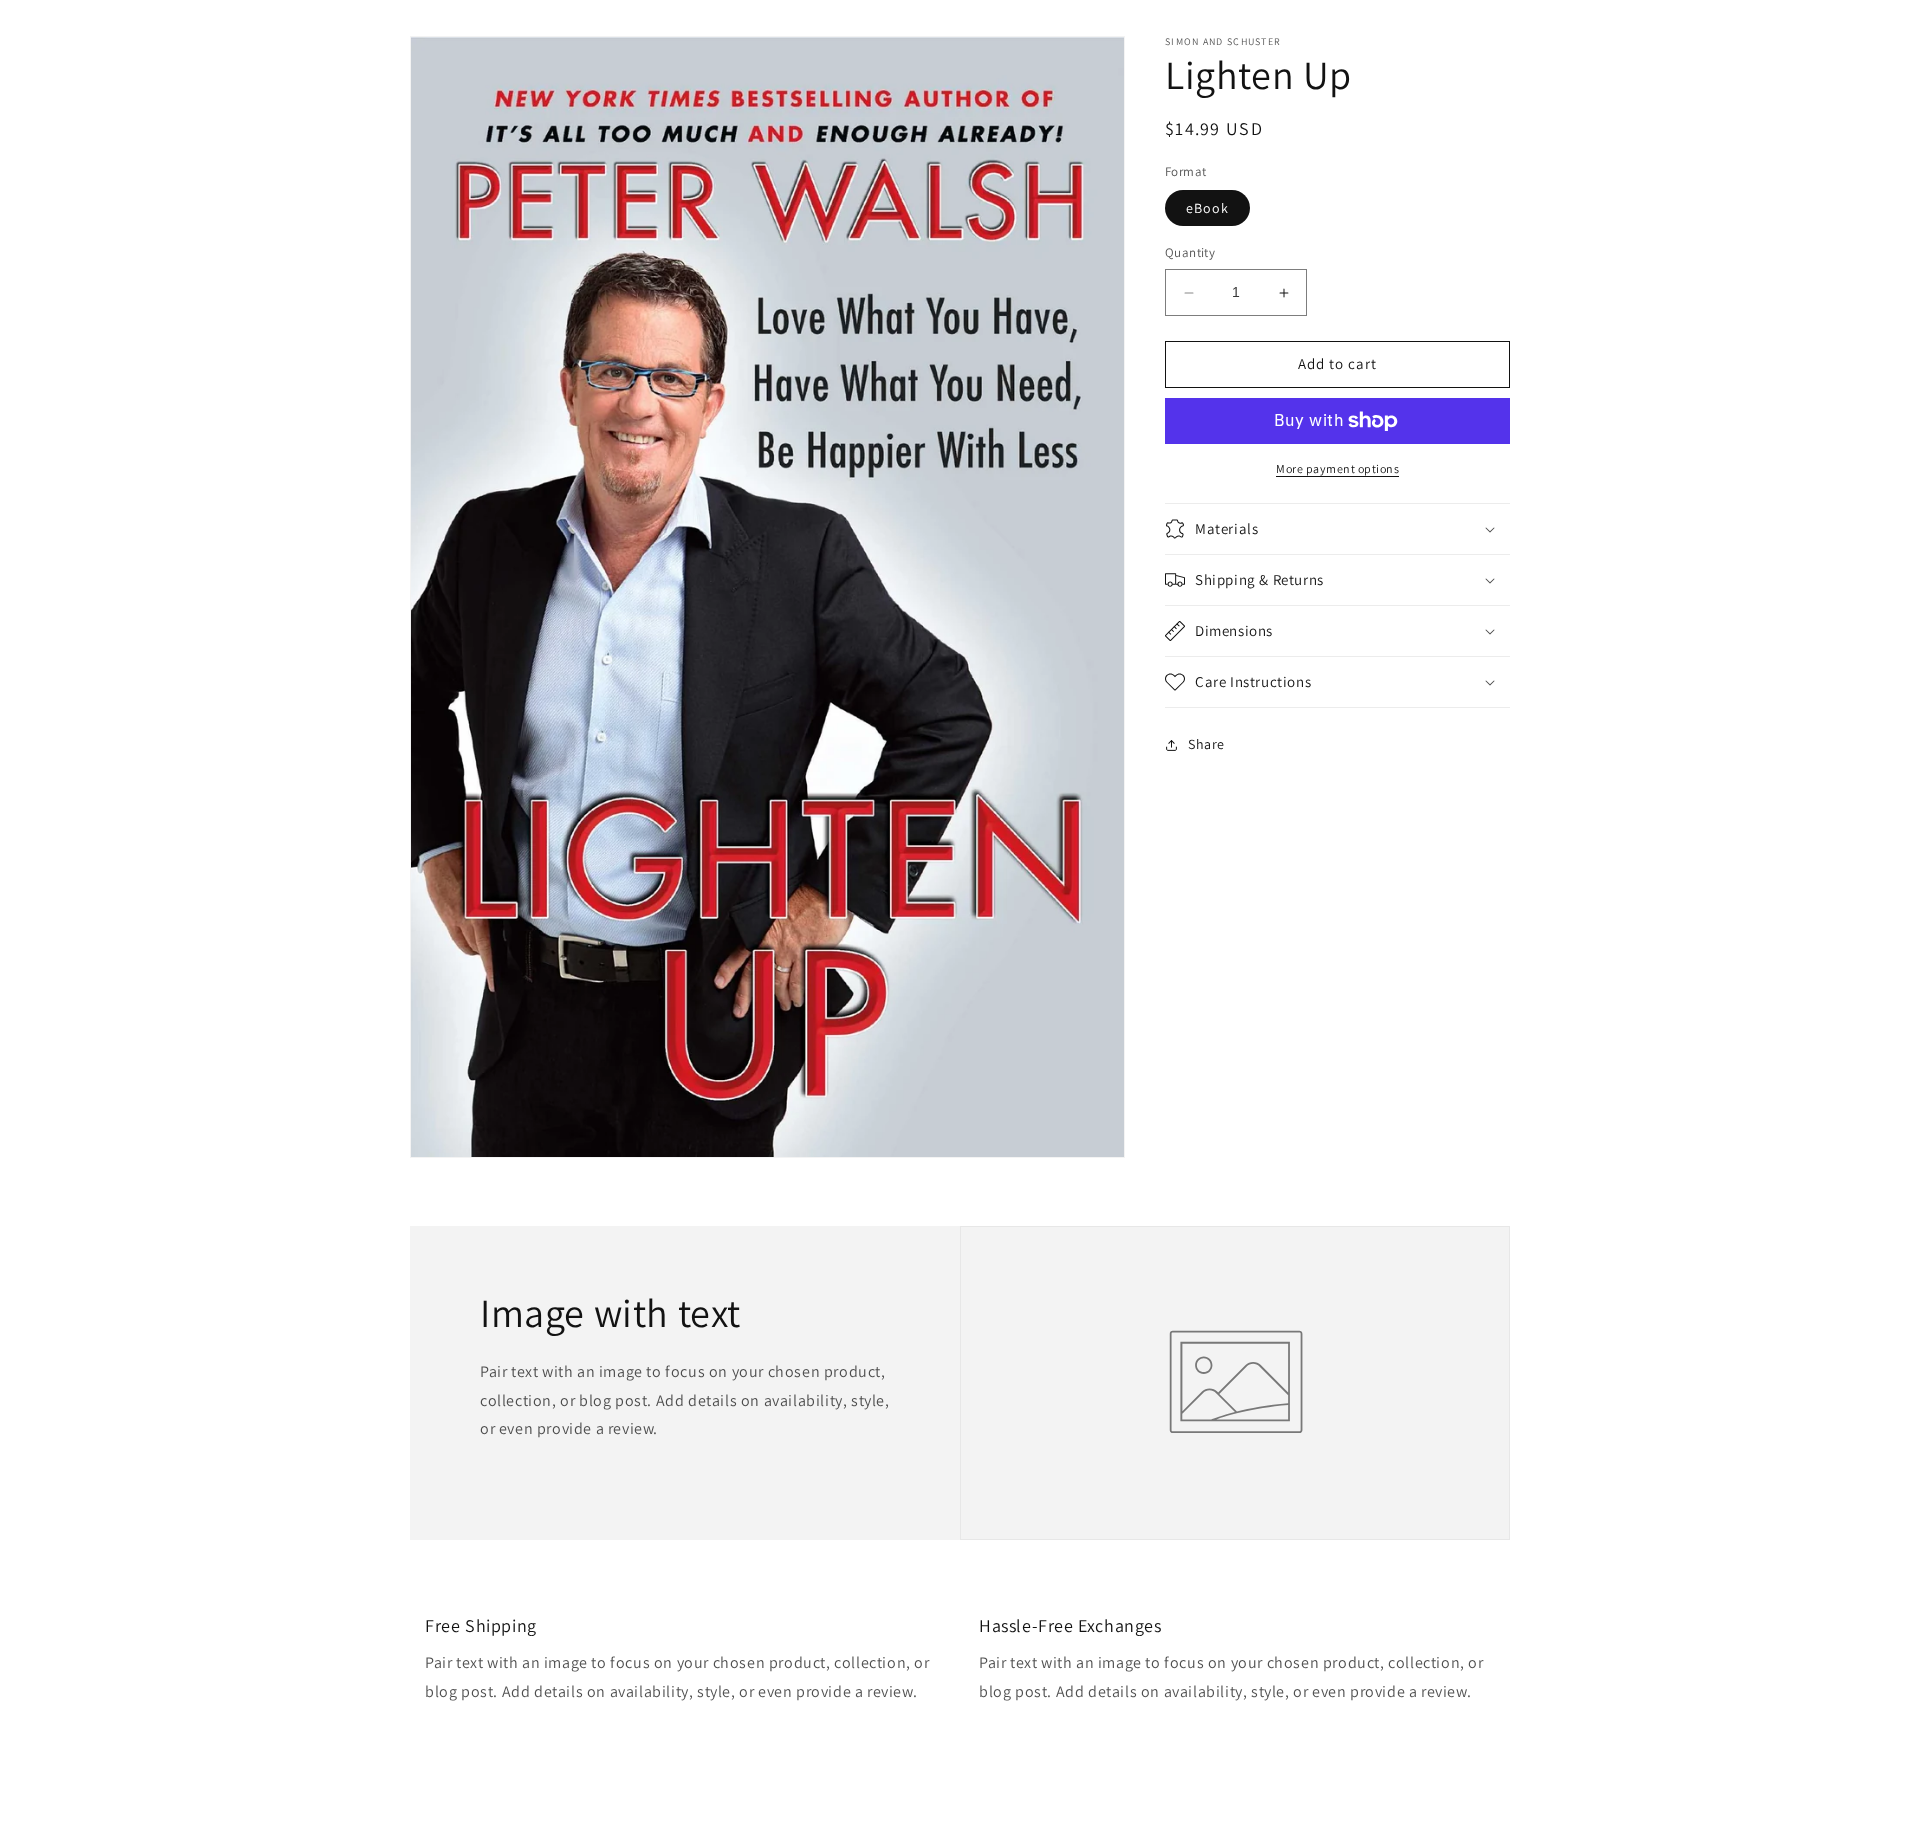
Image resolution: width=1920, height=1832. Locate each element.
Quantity (1190, 253)
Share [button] (1206, 744)
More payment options (1337, 468)
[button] (1337, 529)
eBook (1207, 209)
